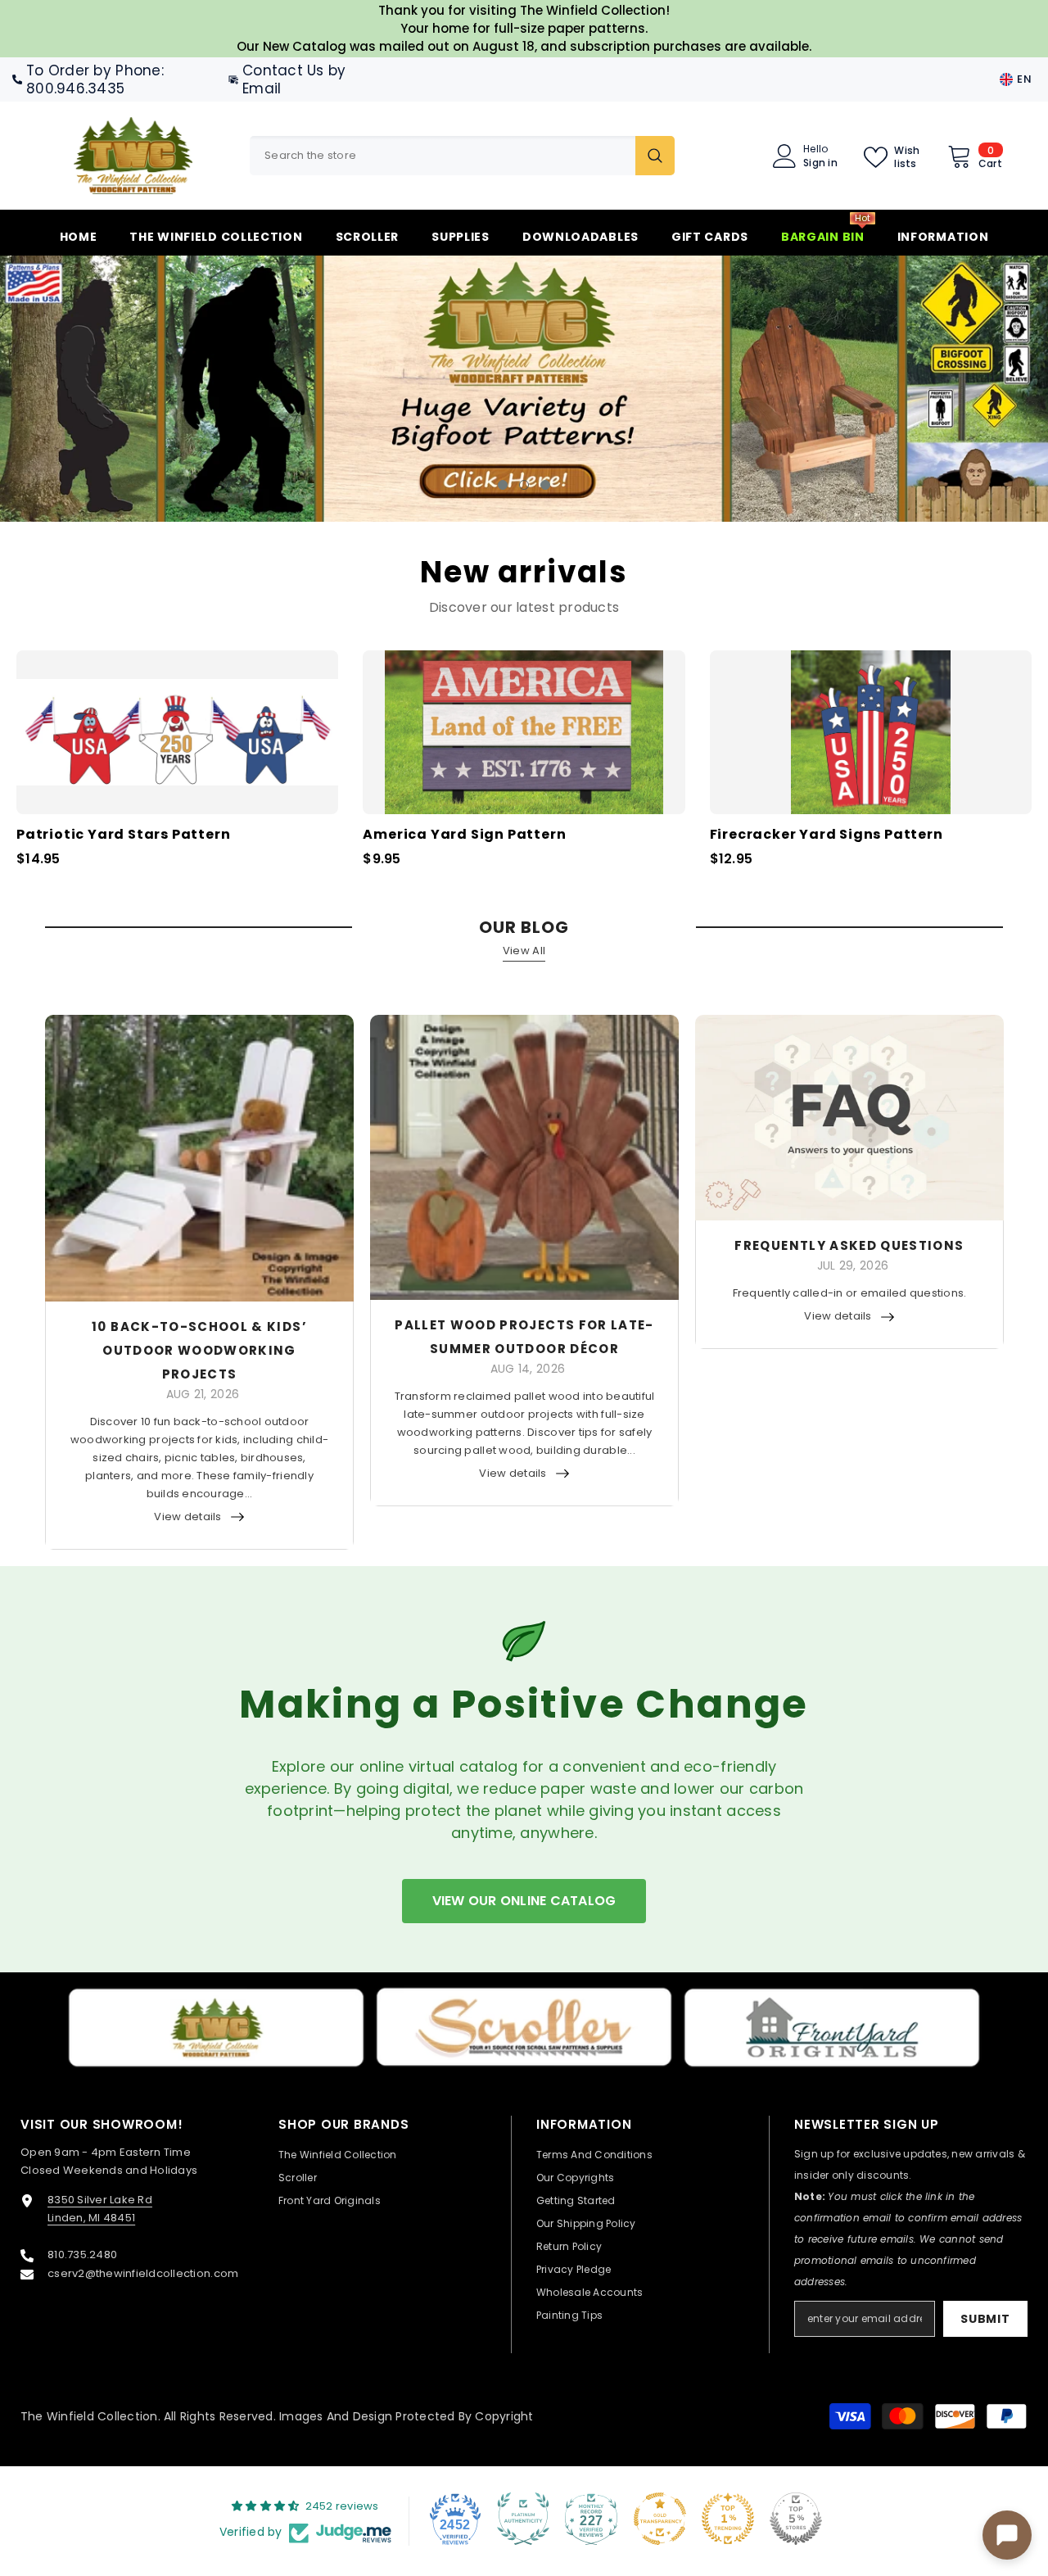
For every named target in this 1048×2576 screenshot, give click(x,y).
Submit (985, 2318)
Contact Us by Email (294, 79)
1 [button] (503, 484)
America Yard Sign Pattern (464, 834)
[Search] (462, 156)
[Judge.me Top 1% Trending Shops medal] (728, 2518)
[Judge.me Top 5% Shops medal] (796, 2518)
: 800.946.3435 (95, 79)
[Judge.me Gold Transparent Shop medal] (660, 2518)
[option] (524, 388)
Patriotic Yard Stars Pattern (123, 834)
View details (187, 1516)
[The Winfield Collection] (216, 2028)
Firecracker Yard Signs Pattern (827, 834)
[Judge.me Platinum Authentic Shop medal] (523, 2518)
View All (524, 950)
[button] (98, 389)
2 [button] (524, 484)
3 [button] (545, 484)
